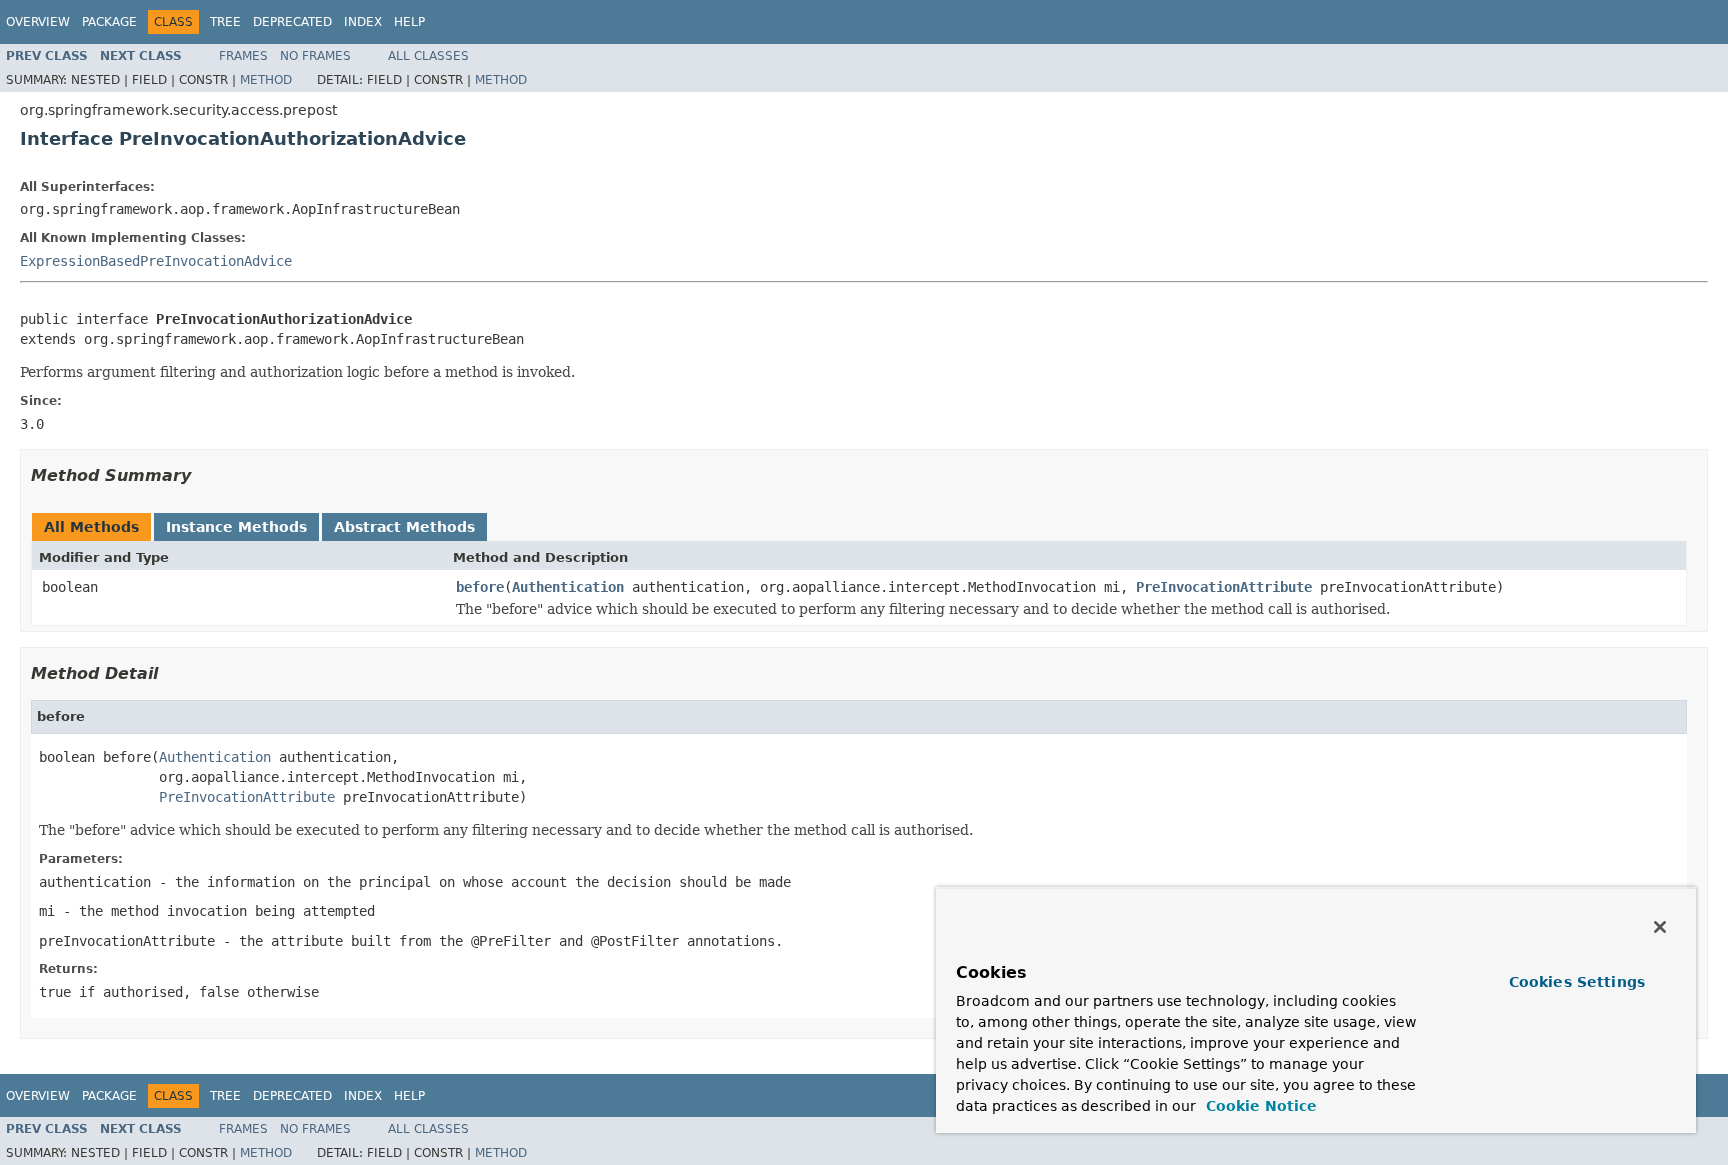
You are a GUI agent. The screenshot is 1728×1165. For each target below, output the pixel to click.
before (480, 587)
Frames (243, 56)
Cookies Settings (1577, 982)
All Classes (428, 56)
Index (363, 22)
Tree (225, 22)
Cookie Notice (1259, 1106)
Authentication (568, 587)
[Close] (1660, 927)
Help (409, 22)
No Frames (315, 56)
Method (266, 80)
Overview (38, 22)
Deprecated (292, 22)
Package (109, 22)
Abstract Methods (404, 527)
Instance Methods (236, 527)
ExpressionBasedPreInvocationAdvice (156, 261)
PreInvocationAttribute (1224, 587)
